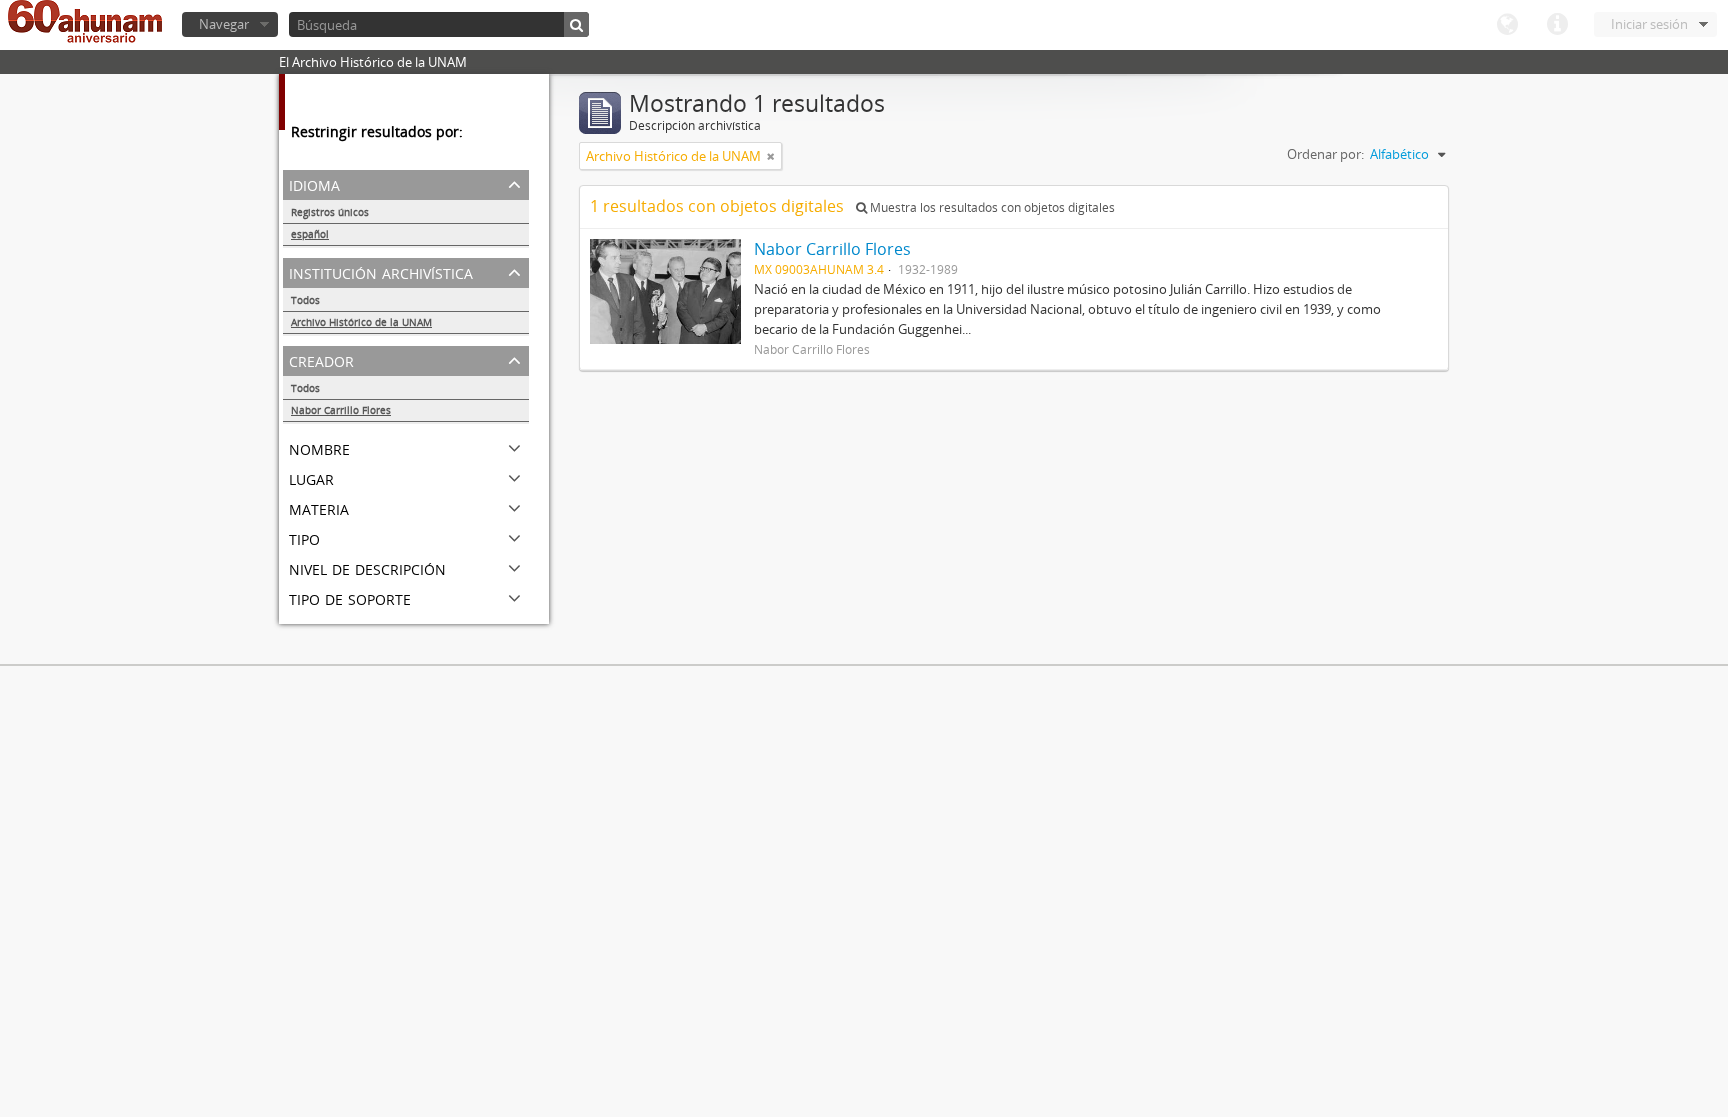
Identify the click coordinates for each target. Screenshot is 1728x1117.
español (310, 234)
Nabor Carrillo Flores (341, 410)
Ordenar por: (1325, 154)
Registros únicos (330, 212)
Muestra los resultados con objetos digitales (991, 207)
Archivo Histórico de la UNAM (361, 322)
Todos (305, 300)
